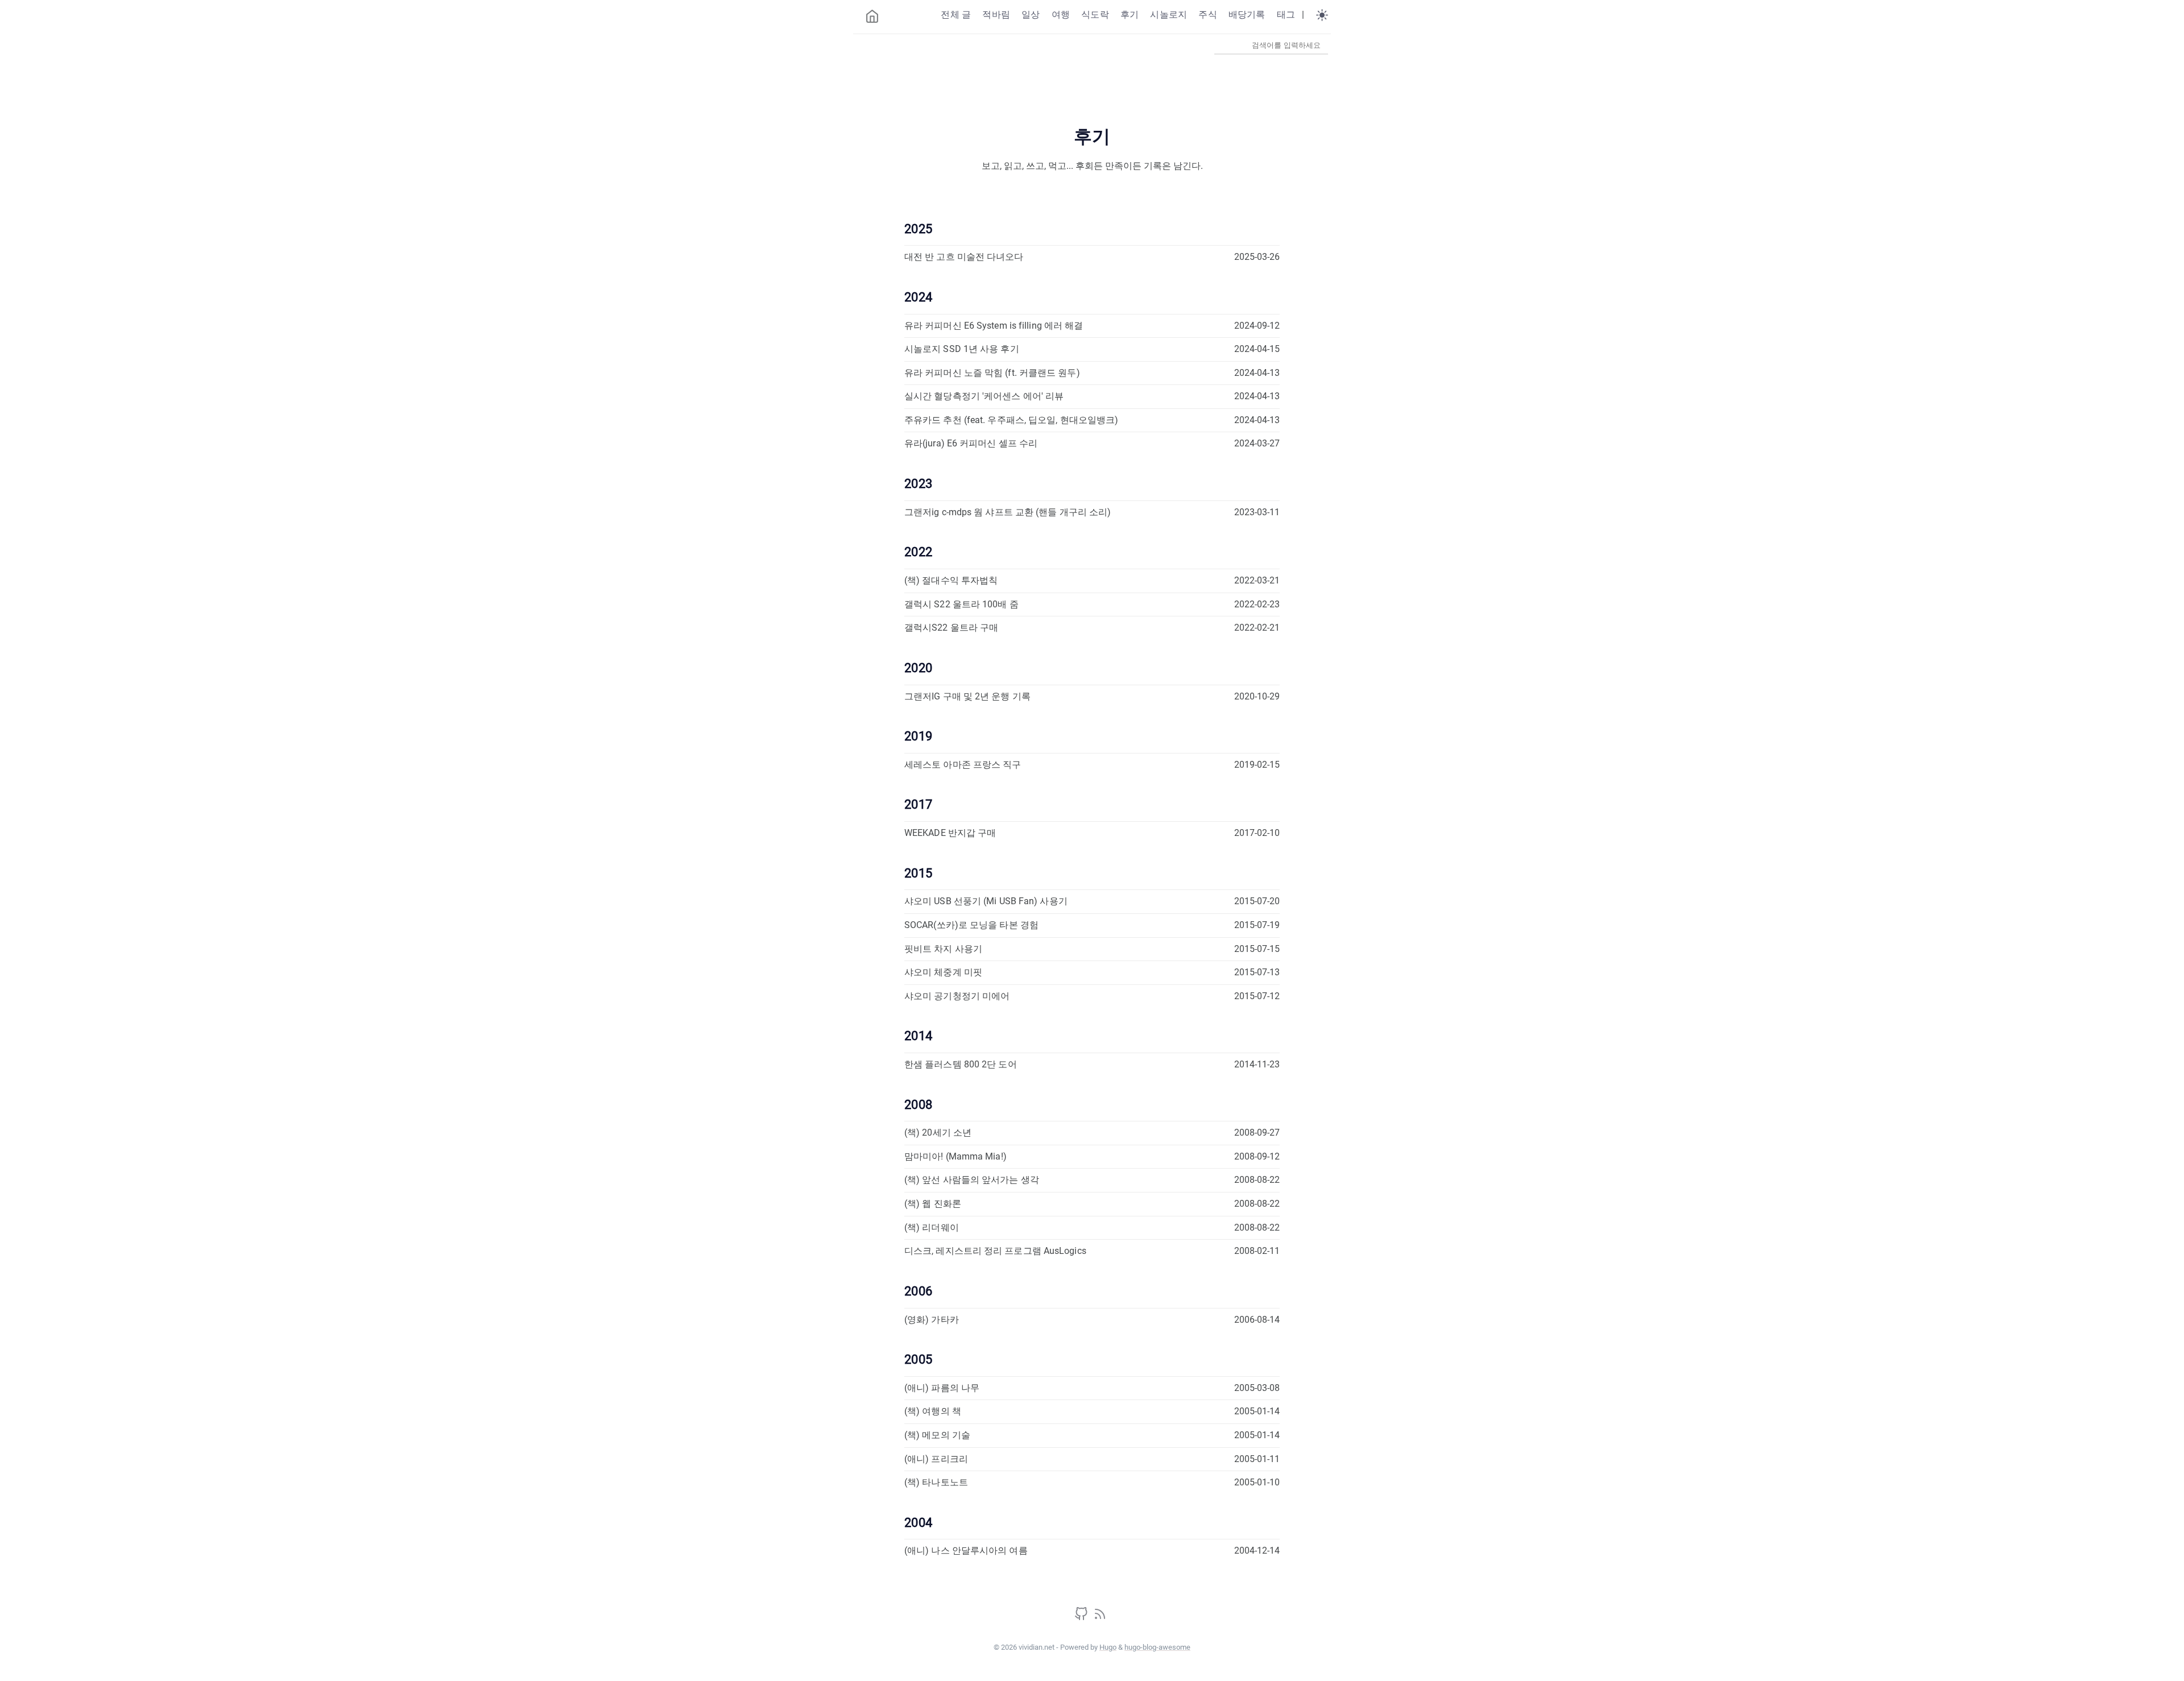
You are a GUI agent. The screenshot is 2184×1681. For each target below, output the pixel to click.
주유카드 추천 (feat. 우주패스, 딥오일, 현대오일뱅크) (1011, 420)
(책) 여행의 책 (933, 1411)
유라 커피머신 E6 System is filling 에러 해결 (994, 326)
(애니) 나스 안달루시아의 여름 (966, 1550)
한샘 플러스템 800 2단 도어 (961, 1064)
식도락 (1095, 15)
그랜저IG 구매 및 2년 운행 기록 (967, 696)
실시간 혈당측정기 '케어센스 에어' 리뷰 (984, 396)
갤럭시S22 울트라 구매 (951, 628)
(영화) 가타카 (932, 1320)
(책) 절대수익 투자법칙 (951, 580)
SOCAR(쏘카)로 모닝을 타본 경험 (971, 925)
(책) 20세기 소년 (938, 1133)
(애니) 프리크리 (936, 1459)
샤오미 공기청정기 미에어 (957, 996)
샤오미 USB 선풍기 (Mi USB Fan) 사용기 (986, 901)
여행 (1061, 15)
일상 (1031, 15)
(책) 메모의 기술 (937, 1435)
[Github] (1082, 1618)
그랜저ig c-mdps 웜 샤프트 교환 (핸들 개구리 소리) (1008, 512)
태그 (1286, 15)
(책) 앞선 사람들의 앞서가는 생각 (972, 1180)
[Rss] (1100, 1618)
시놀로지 (1168, 15)
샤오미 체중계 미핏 (943, 972)
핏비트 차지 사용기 (943, 949)
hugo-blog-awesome (1157, 1647)
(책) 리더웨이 (932, 1227)
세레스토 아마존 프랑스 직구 (963, 765)
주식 (1207, 15)
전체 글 (956, 15)
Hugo (1108, 1647)
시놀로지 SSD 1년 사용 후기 (962, 349)
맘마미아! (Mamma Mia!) (955, 1156)
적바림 (996, 15)
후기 (1130, 15)
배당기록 (1247, 15)
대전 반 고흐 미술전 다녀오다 (964, 257)
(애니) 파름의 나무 (942, 1388)
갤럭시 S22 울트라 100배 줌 (961, 604)
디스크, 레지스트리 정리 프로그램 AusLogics (995, 1251)
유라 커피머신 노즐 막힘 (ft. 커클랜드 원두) (992, 373)
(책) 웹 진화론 (933, 1204)
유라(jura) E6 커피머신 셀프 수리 (971, 443)
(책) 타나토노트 (936, 1482)
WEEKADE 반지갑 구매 (950, 833)
